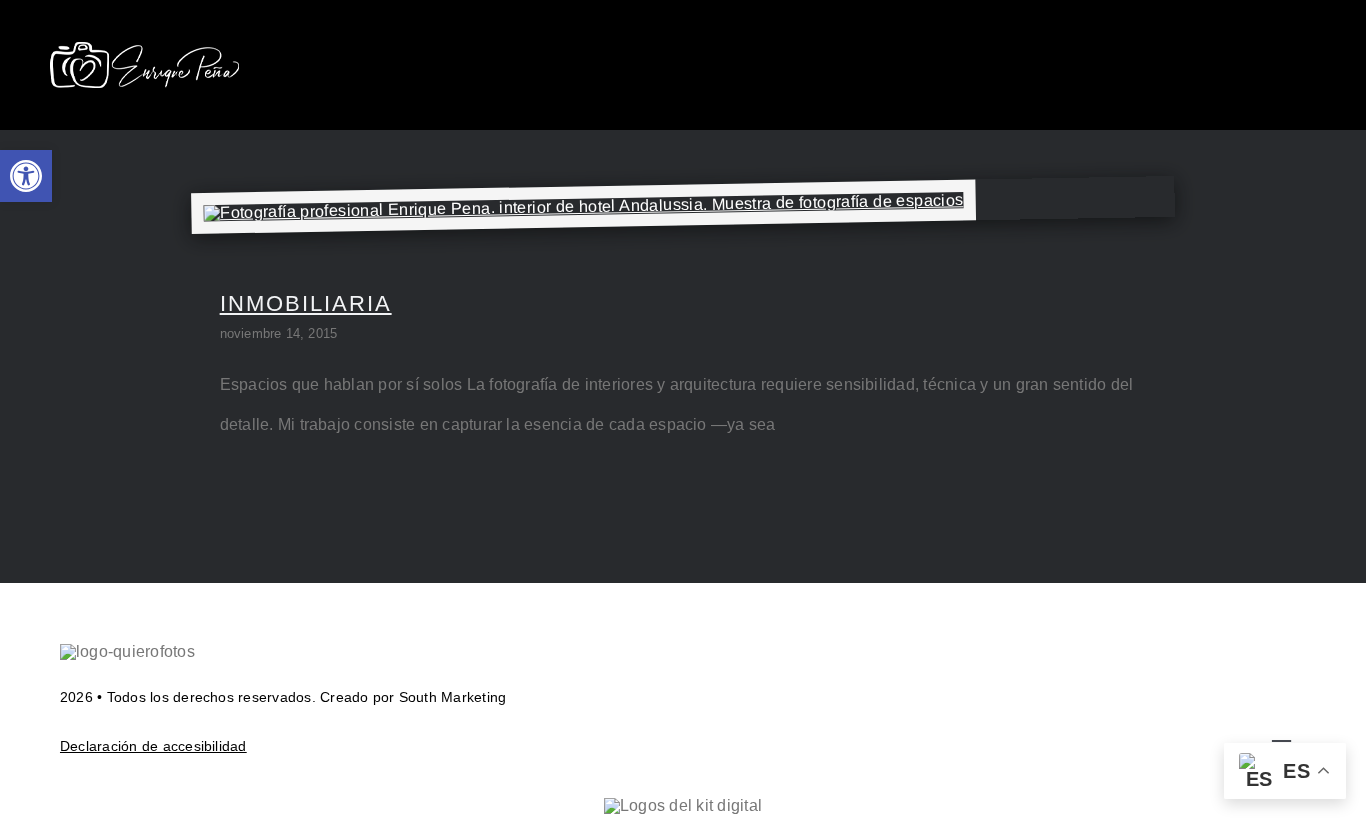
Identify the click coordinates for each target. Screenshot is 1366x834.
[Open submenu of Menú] (1303, 65)
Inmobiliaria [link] (306, 303)
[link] (26, 176)
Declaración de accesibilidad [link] (153, 746)
